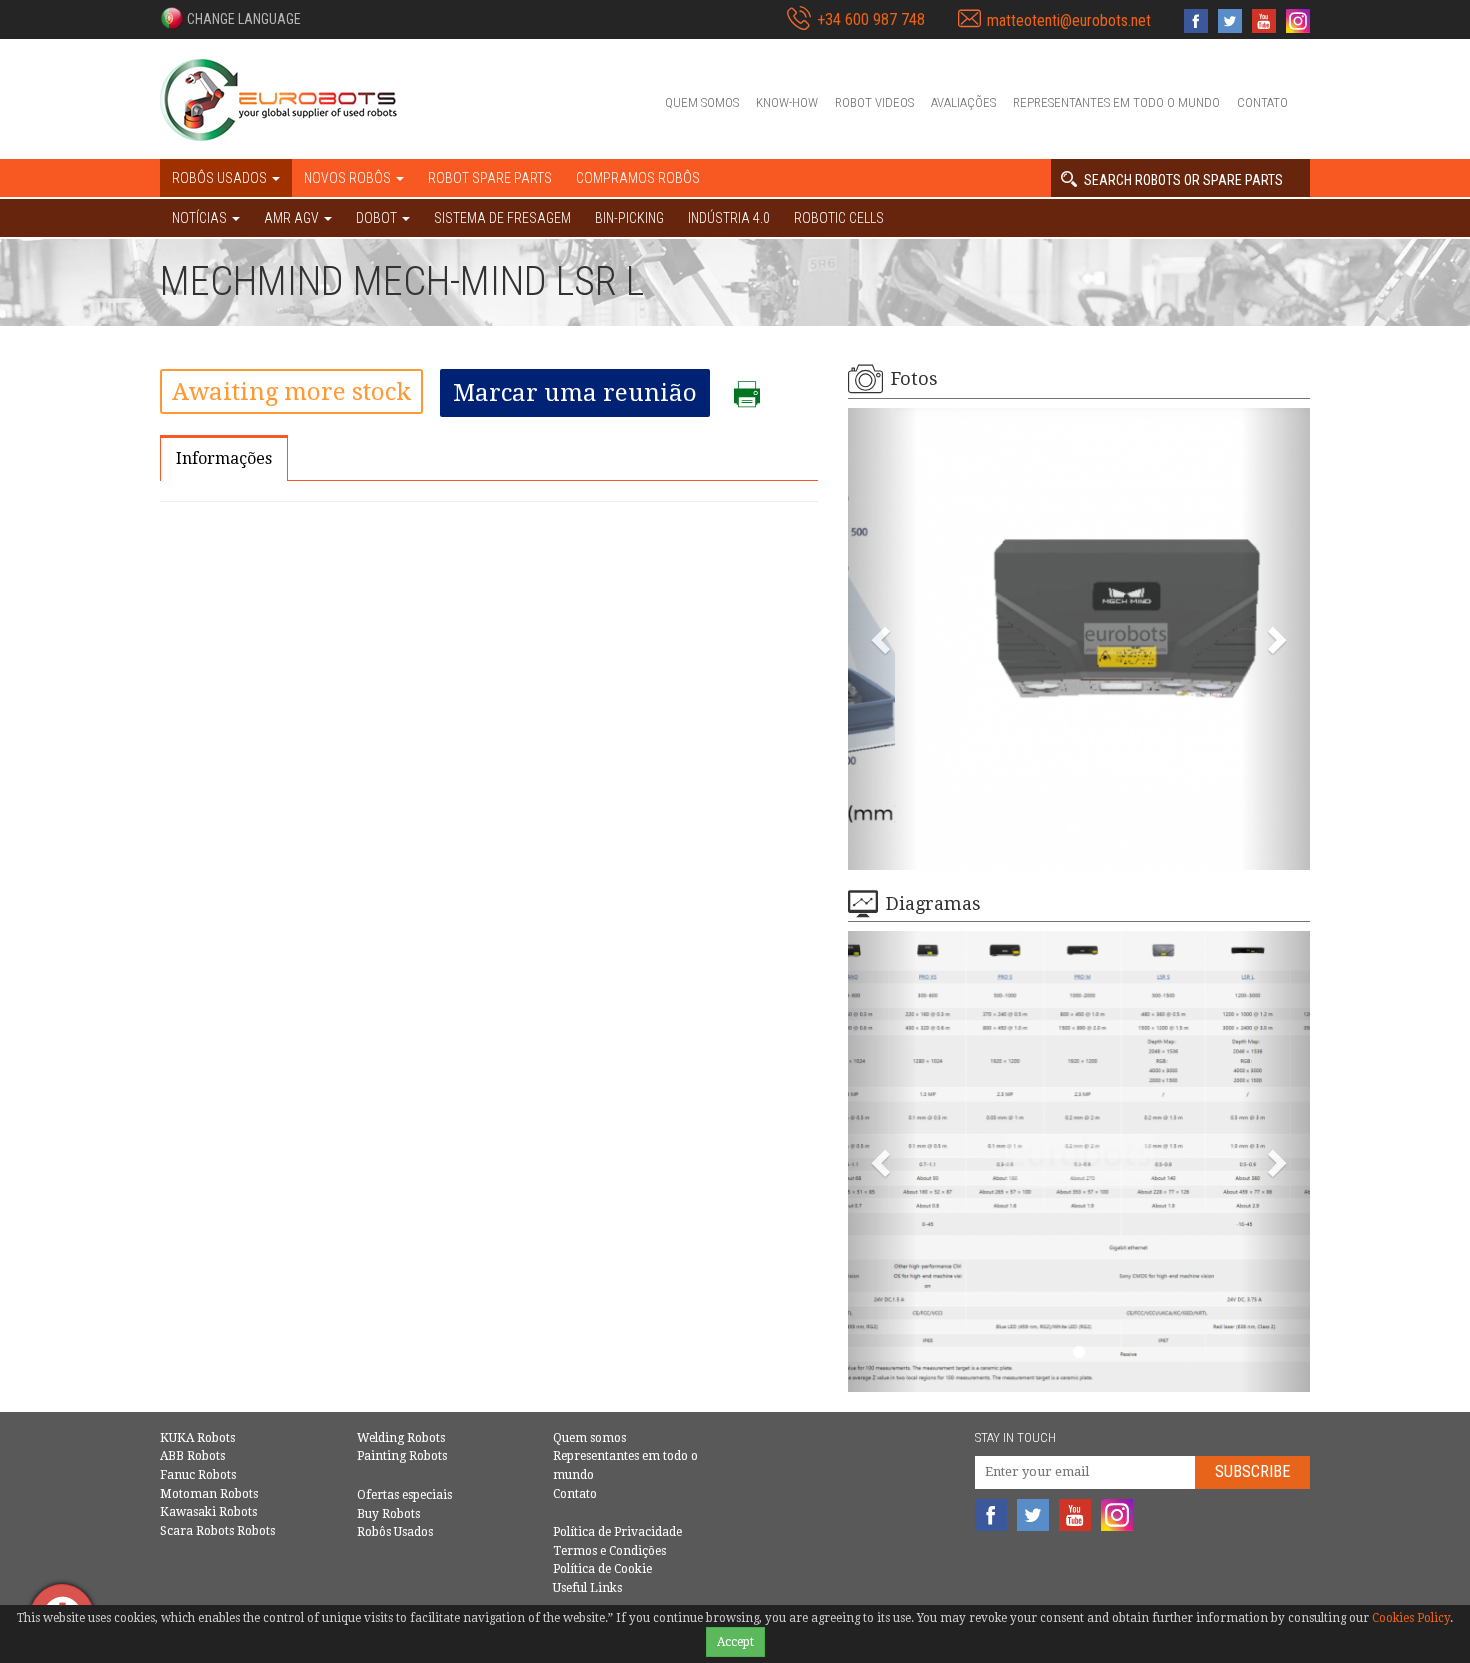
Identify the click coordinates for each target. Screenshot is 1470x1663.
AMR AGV (293, 218)
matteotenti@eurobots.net (1069, 20)
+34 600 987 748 (871, 19)
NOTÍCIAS (201, 218)
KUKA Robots (197, 1438)
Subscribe (1252, 1471)
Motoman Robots (209, 1494)
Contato (1262, 102)
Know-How (787, 102)
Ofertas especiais (404, 1495)
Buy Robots (388, 1514)
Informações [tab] (224, 458)
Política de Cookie (602, 1569)
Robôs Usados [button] (221, 178)
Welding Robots (401, 1438)
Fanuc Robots (198, 1475)
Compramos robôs (638, 178)
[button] (230, 18)
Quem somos (702, 102)
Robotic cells (839, 218)
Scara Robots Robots (217, 1531)
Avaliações (963, 102)
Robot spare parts (490, 178)
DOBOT (378, 218)
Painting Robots (402, 1456)
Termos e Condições (609, 1551)
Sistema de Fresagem (502, 218)
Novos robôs (349, 178)
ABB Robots (192, 1456)
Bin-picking (629, 218)
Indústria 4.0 (729, 218)
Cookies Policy (1411, 1618)
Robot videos (874, 102)
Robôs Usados (395, 1532)
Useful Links (587, 1588)
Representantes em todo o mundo (1116, 102)
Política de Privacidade (617, 1532)
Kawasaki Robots (208, 1512)
